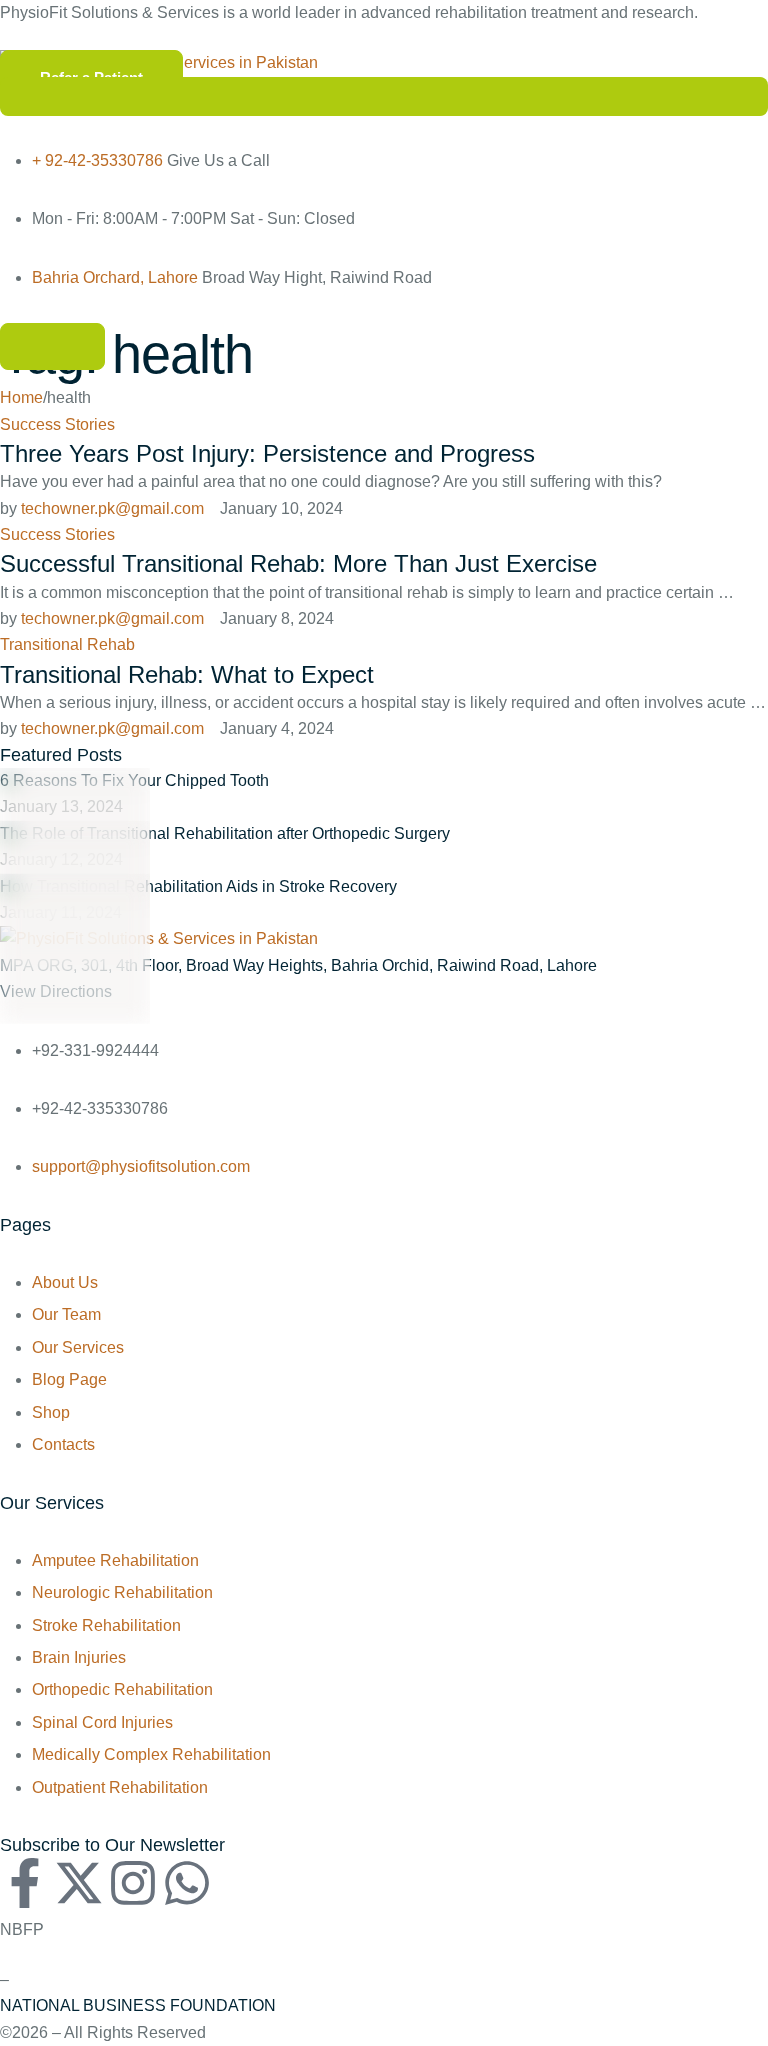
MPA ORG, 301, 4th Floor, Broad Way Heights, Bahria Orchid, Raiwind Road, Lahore (298, 965)
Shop (51, 1412)
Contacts (63, 1444)
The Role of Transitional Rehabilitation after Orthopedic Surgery (225, 833)
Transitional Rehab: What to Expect (187, 674)
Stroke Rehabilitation (106, 1625)
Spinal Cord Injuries (102, 1722)
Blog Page (69, 1379)
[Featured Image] (75, 782)
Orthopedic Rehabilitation (122, 1689)
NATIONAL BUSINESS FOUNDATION (138, 2005)
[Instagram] (133, 1883)
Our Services (78, 1347)
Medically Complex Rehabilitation (151, 1754)
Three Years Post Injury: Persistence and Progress (267, 453)
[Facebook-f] (25, 1883)
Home (21, 397)
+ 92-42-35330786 (97, 160)
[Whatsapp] (187, 1883)
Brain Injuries (79, 1657)
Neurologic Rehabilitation (122, 1592)
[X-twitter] (79, 1883)
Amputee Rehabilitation (115, 1560)
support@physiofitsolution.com (141, 1166)
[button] (52, 346)
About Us (65, 1282)
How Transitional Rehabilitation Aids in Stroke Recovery (198, 886)
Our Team (66, 1314)
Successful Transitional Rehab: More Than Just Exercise (298, 563)
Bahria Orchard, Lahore (115, 277)
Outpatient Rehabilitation (120, 1787)
